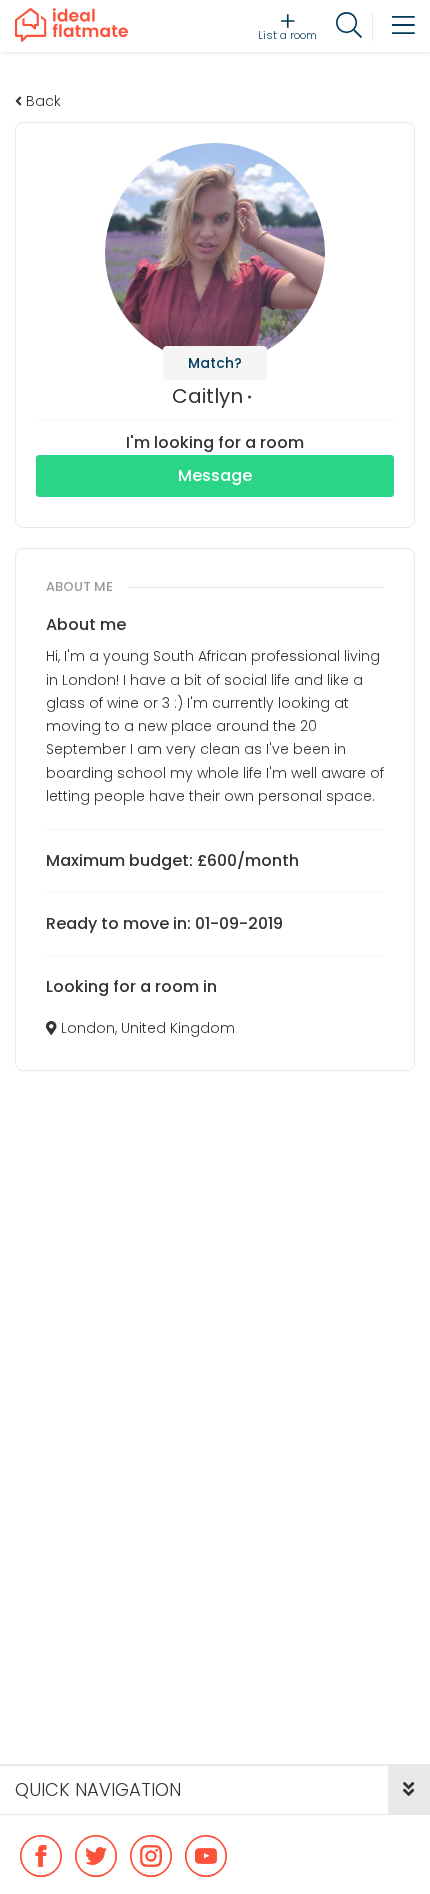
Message (215, 475)
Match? (215, 363)
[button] (409, 1790)
